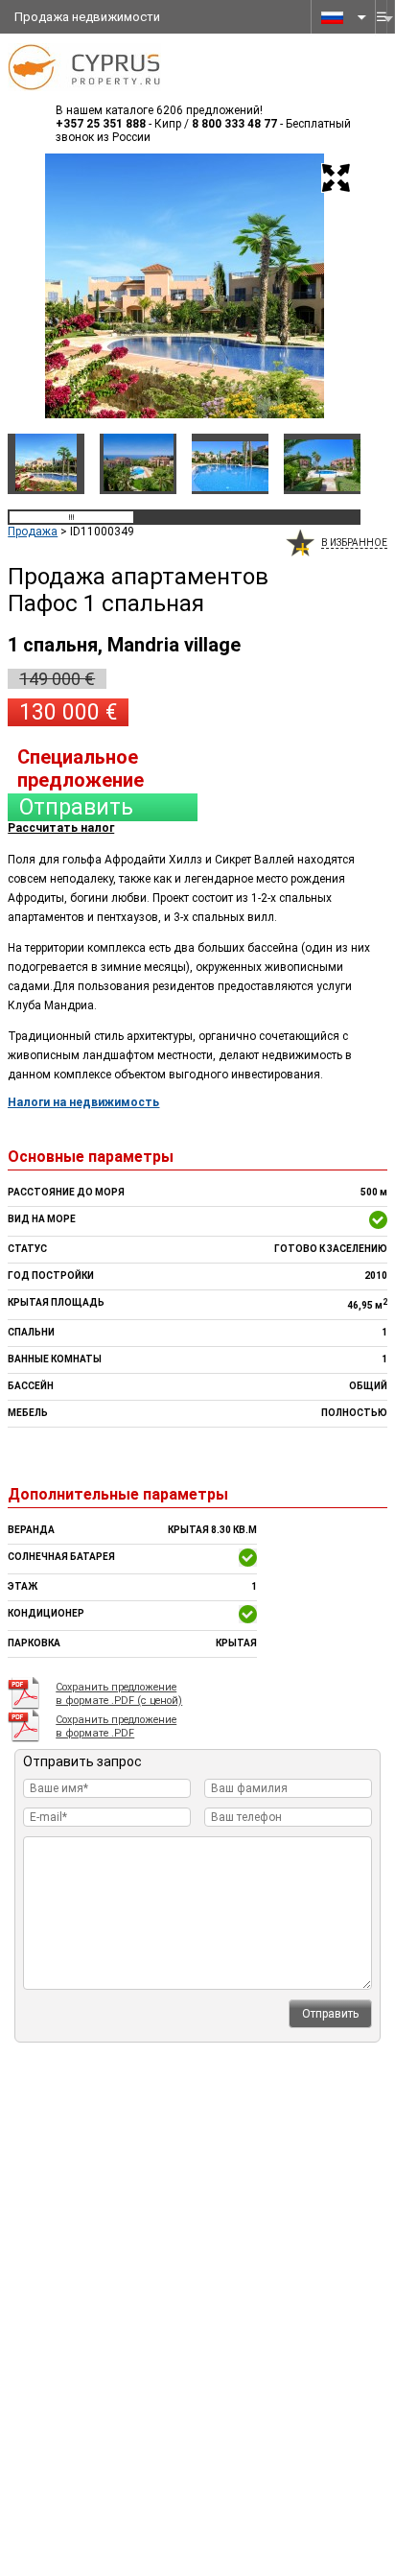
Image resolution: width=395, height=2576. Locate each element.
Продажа (33, 532)
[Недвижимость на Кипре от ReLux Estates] (87, 97)
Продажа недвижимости (87, 17)
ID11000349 (102, 532)
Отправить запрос (76, 808)
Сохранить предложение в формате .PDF (116, 1726)
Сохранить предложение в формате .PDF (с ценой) (119, 1694)
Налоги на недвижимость (83, 1102)
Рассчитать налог (61, 828)
